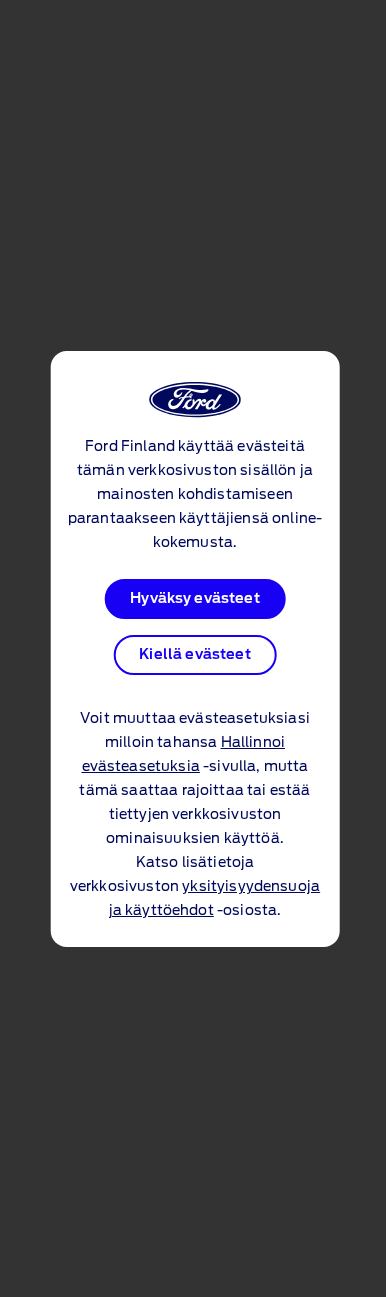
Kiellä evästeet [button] (194, 655)
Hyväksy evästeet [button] (195, 599)
